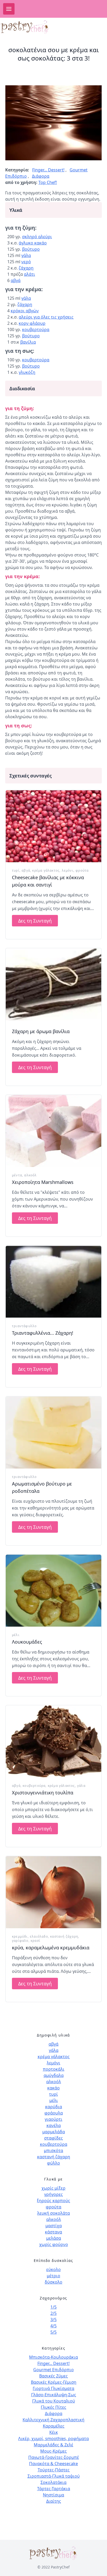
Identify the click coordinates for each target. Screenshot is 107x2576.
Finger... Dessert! (48, 170)
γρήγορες (53, 2194)
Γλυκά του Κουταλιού (54, 2401)
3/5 (53, 2320)
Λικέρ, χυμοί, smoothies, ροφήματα (53, 2439)
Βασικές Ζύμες (53, 2376)
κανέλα (54, 2125)
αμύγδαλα (54, 2075)
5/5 (53, 2332)
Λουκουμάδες (27, 1642)
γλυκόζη (27, 372)
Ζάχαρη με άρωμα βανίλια (41, 1031)
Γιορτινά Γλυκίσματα (53, 2388)
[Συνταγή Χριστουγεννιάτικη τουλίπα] (53, 1741)
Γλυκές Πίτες (53, 2407)
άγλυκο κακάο (33, 243)
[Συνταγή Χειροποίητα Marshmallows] (53, 1131)
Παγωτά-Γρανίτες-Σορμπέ (54, 2457)
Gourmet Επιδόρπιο (53, 2370)
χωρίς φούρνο (54, 2244)
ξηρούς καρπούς (53, 2201)
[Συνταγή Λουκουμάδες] (53, 1591)
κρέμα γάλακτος (46, 870)
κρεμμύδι (20, 1936)
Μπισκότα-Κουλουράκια (53, 2357)
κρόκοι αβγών (25, 311)
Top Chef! (48, 182)
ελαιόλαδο (39, 1936)
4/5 (53, 2326)
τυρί (16, 870)
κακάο (53, 2088)
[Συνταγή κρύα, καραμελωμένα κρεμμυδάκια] (53, 1892)
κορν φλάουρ (32, 323)
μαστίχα (54, 2226)
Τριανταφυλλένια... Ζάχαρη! (43, 1333)
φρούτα (82, 870)
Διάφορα (41, 176)
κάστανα (53, 2232)
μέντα (17, 1175)
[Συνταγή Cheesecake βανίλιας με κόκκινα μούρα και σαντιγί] (53, 826)
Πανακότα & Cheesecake (53, 2464)
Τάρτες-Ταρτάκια (54, 2489)
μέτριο (53, 2276)
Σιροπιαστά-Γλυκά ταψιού (54, 2476)
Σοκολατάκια (53, 2482)
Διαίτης (54, 2501)
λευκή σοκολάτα (53, 2213)
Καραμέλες (54, 2426)
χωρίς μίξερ (53, 2188)
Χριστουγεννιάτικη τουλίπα (43, 1793)
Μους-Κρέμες (53, 2451)
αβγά (16, 280)
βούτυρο (31, 249)
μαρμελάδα (54, 2132)
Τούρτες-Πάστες (54, 2470)
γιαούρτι (53, 2119)
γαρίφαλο (20, 1941)
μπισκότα (53, 2150)
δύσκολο (53, 2282)
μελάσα (54, 2238)
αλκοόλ (30, 1175)
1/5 (53, 2307)
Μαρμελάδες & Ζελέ (53, 2445)
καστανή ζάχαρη (64, 1936)
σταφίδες (53, 2138)
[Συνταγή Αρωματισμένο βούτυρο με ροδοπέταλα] (53, 1433)
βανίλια (28, 342)
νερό (26, 262)
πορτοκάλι (54, 2069)
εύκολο (53, 2269)
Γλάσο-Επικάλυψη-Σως (54, 2395)
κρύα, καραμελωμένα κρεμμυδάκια (51, 1948)
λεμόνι (68, 870)
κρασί (35, 1941)
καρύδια (54, 2107)
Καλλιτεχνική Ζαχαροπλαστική (53, 2420)
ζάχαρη (26, 268)
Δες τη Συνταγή (35, 921)
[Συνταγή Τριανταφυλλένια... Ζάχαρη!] (53, 1282)
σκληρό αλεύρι (37, 237)
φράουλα (54, 2113)
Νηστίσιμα (53, 2495)
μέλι (16, 1635)
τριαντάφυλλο (24, 1326)
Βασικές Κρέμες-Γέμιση (54, 2382)
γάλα (26, 255)
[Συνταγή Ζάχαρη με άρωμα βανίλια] (53, 984)
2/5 (53, 2313)
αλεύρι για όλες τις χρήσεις (46, 317)
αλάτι (29, 274)
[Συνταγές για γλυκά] (34, 27)
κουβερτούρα (36, 330)
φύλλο (53, 2163)
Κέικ (54, 2432)
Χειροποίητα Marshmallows (43, 1182)
